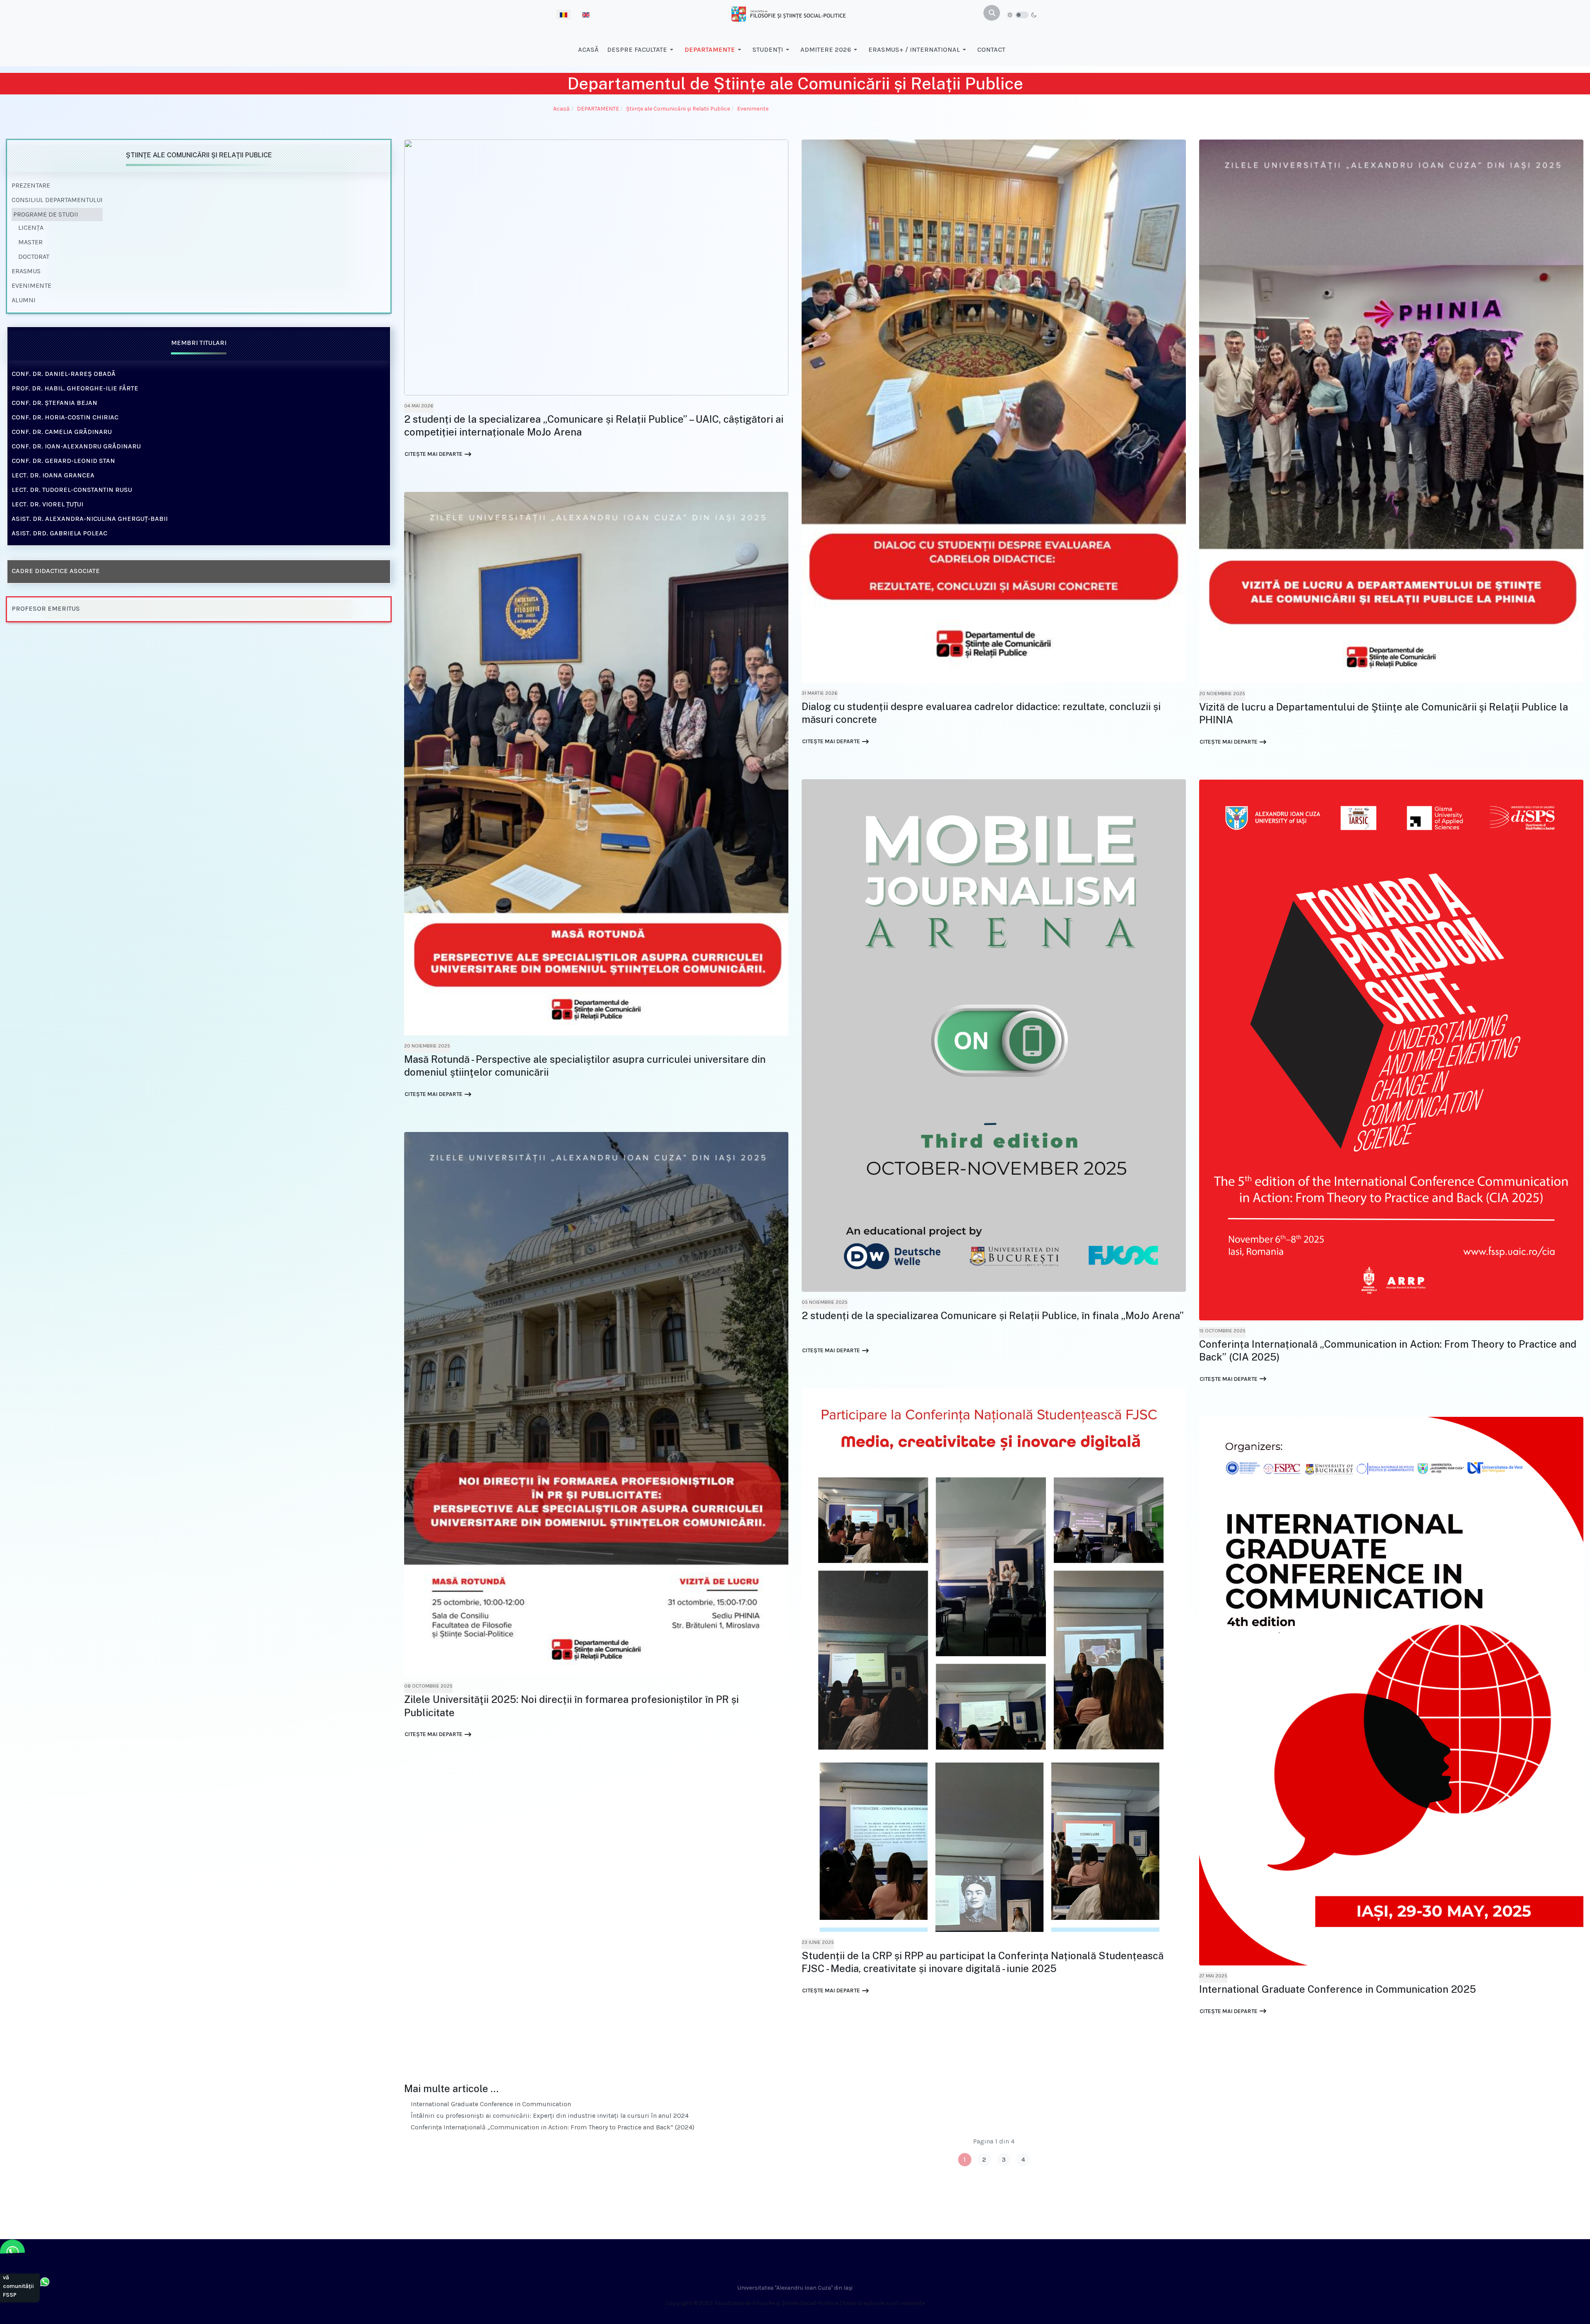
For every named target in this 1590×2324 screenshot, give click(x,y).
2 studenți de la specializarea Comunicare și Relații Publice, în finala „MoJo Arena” (993, 1315)
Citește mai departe (434, 454)
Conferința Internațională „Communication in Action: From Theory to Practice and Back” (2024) (552, 2127)
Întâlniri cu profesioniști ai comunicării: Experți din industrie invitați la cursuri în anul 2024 (549, 2116)
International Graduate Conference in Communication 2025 (1338, 1989)
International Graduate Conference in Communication (490, 2104)
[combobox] (992, 13)
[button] (642, 50)
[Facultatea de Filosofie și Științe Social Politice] (788, 13)
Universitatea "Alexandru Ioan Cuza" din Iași (795, 2288)
